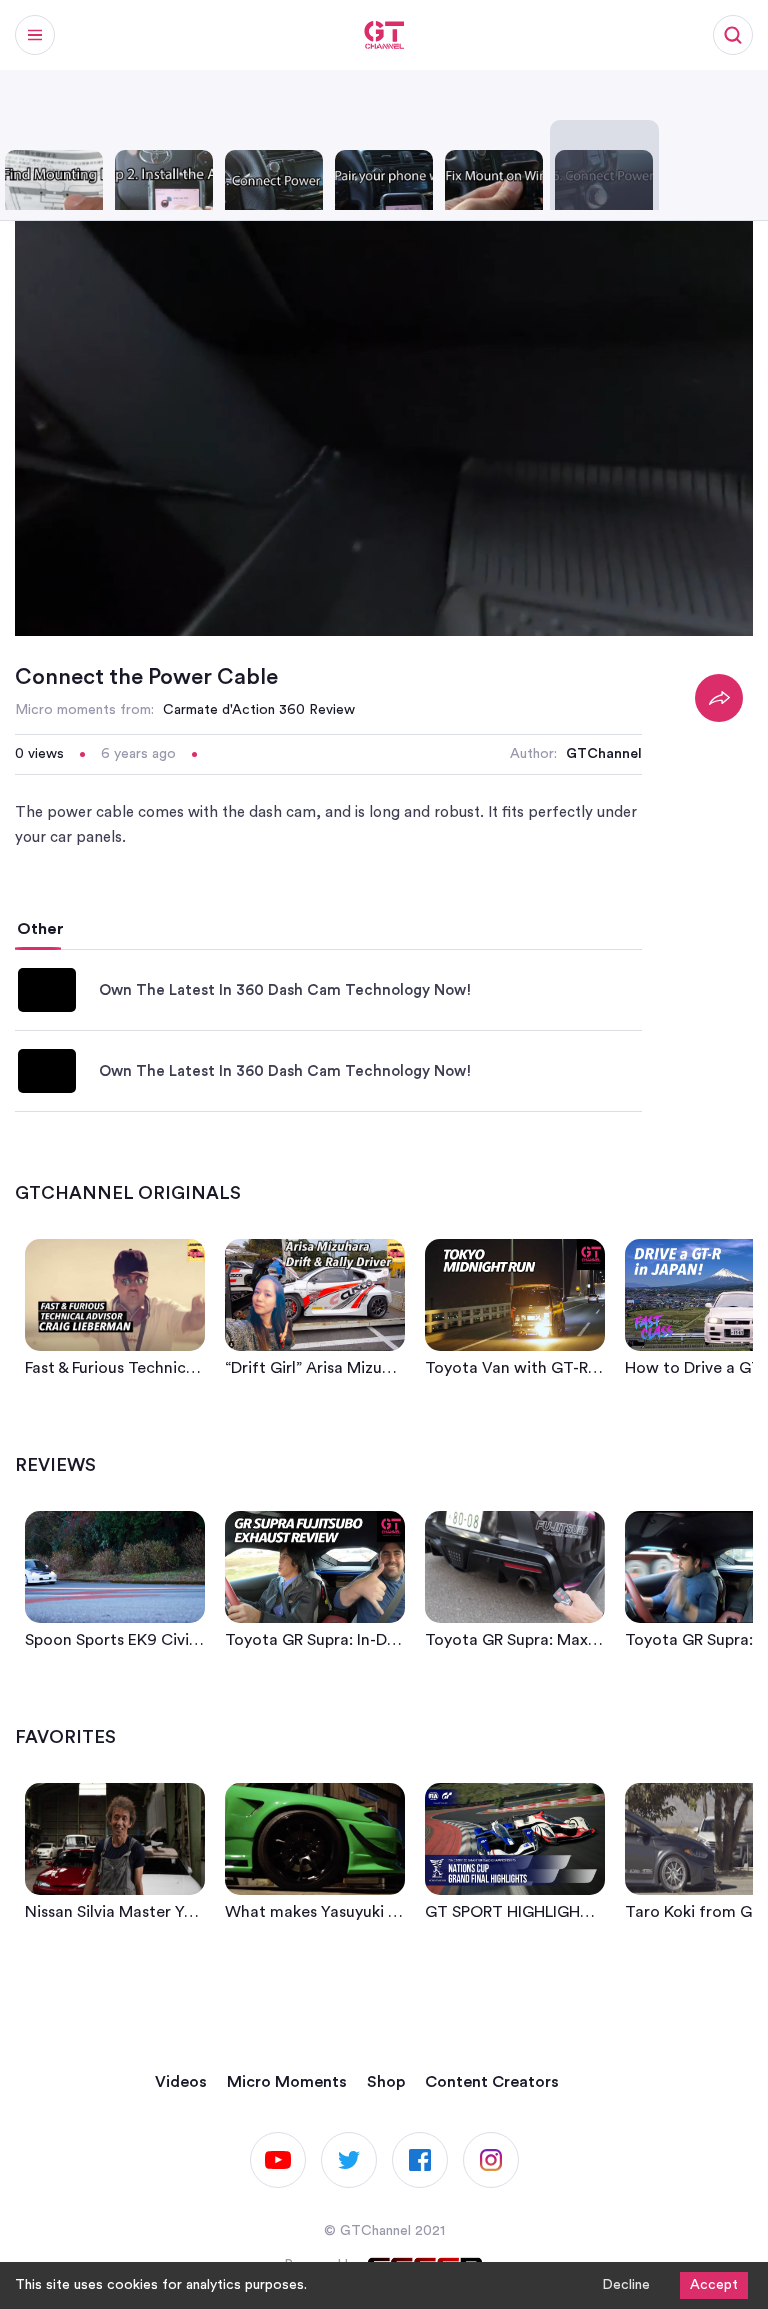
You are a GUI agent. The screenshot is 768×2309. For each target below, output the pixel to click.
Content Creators (492, 2082)
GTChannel (604, 754)
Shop (386, 2082)
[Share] (719, 698)
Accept (714, 2285)
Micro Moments (287, 2082)
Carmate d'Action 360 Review (259, 710)
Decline (626, 2285)
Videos (181, 2082)
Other (40, 929)
